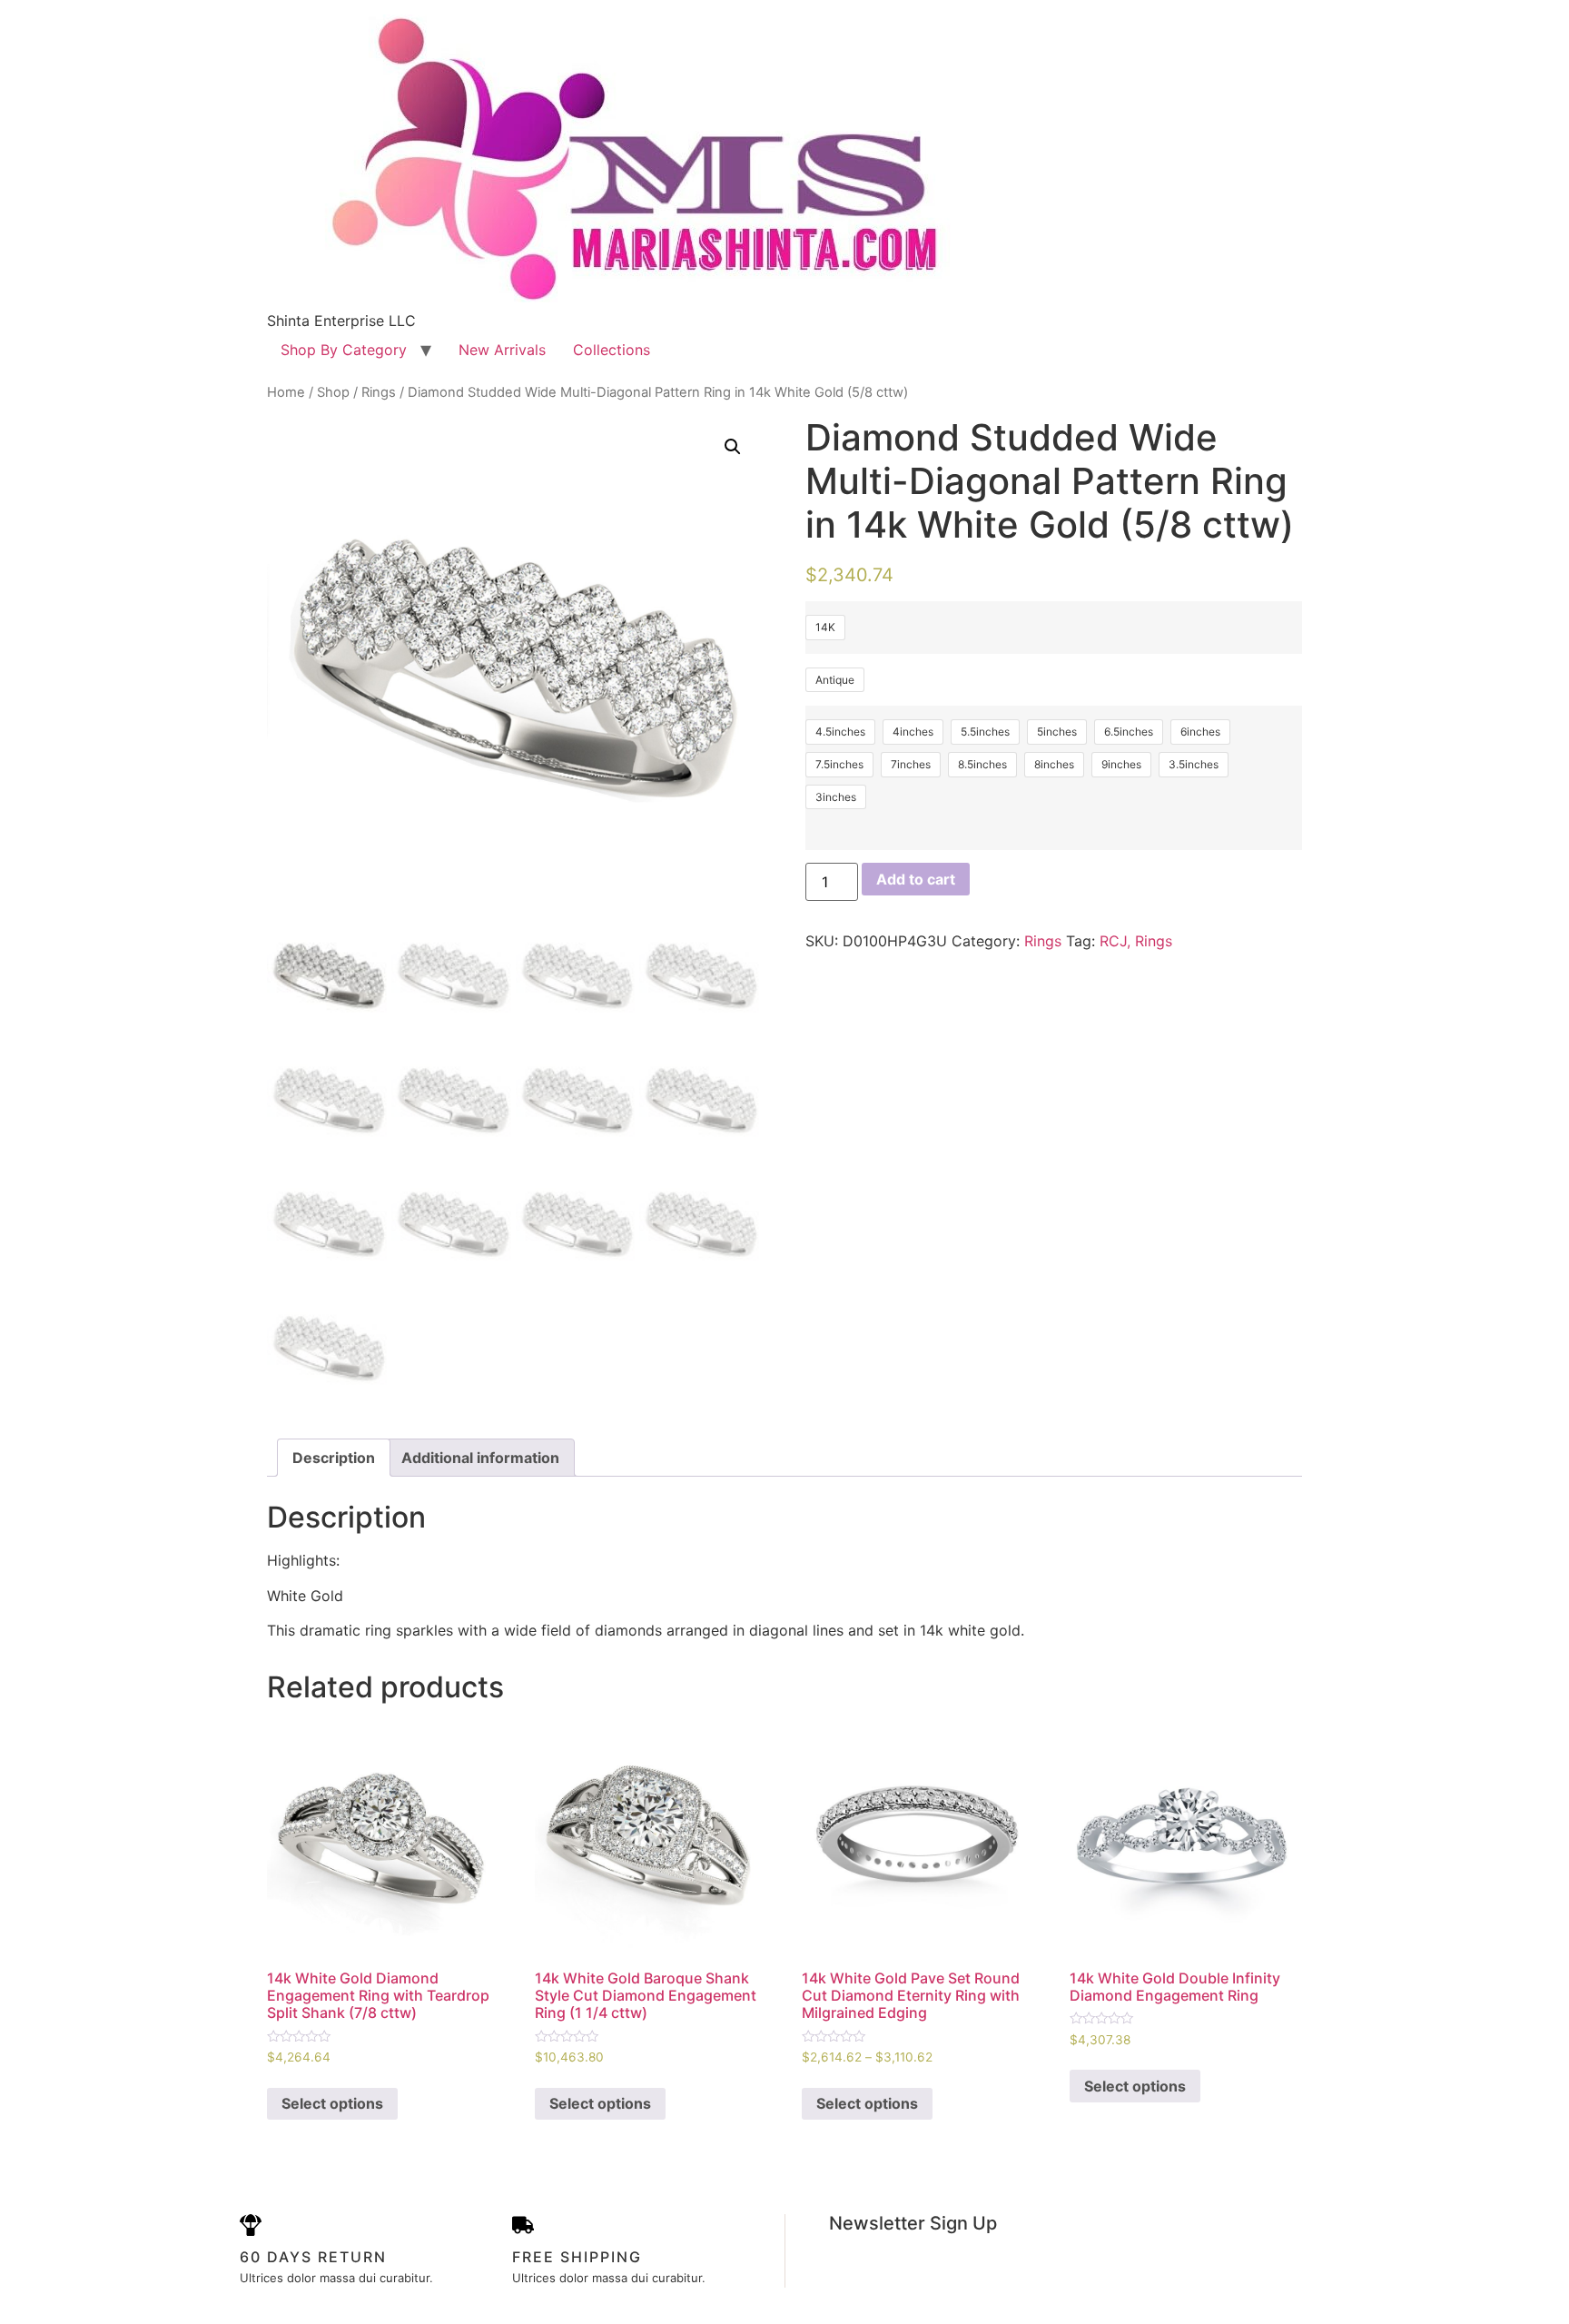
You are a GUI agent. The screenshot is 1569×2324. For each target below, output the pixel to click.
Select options (332, 2103)
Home (286, 392)
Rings (379, 392)
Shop (333, 392)
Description (334, 1458)
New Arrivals (502, 350)
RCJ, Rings (1136, 941)
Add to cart (916, 879)
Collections (612, 350)
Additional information (480, 1458)
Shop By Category (344, 350)
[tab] (334, 1458)
